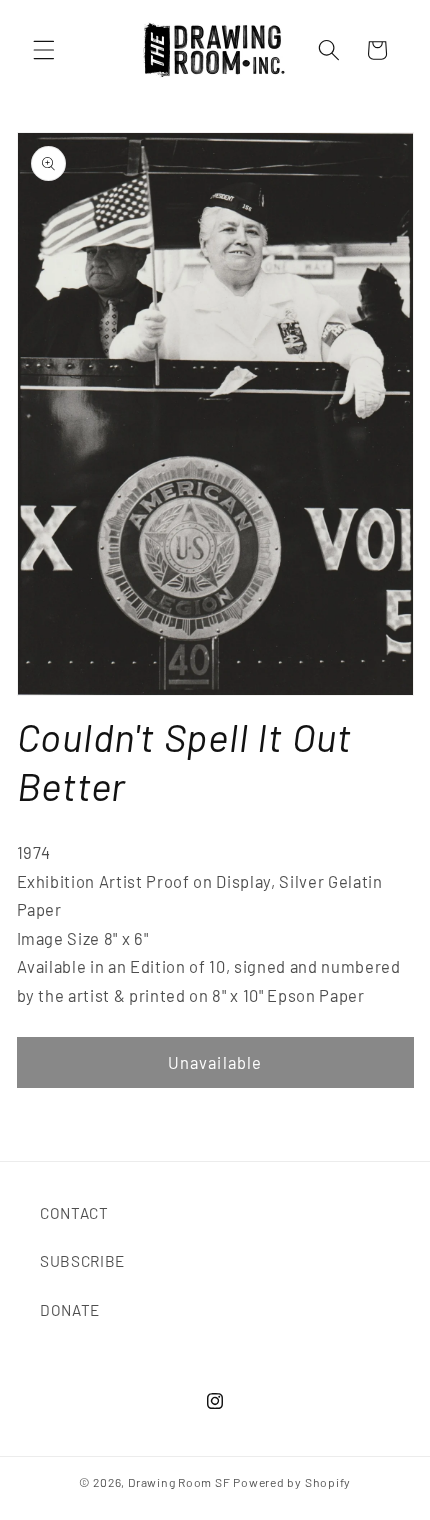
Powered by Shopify (292, 1482)
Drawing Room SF (179, 1482)
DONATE (70, 1310)
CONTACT (74, 1213)
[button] (44, 50)
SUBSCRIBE (82, 1261)
